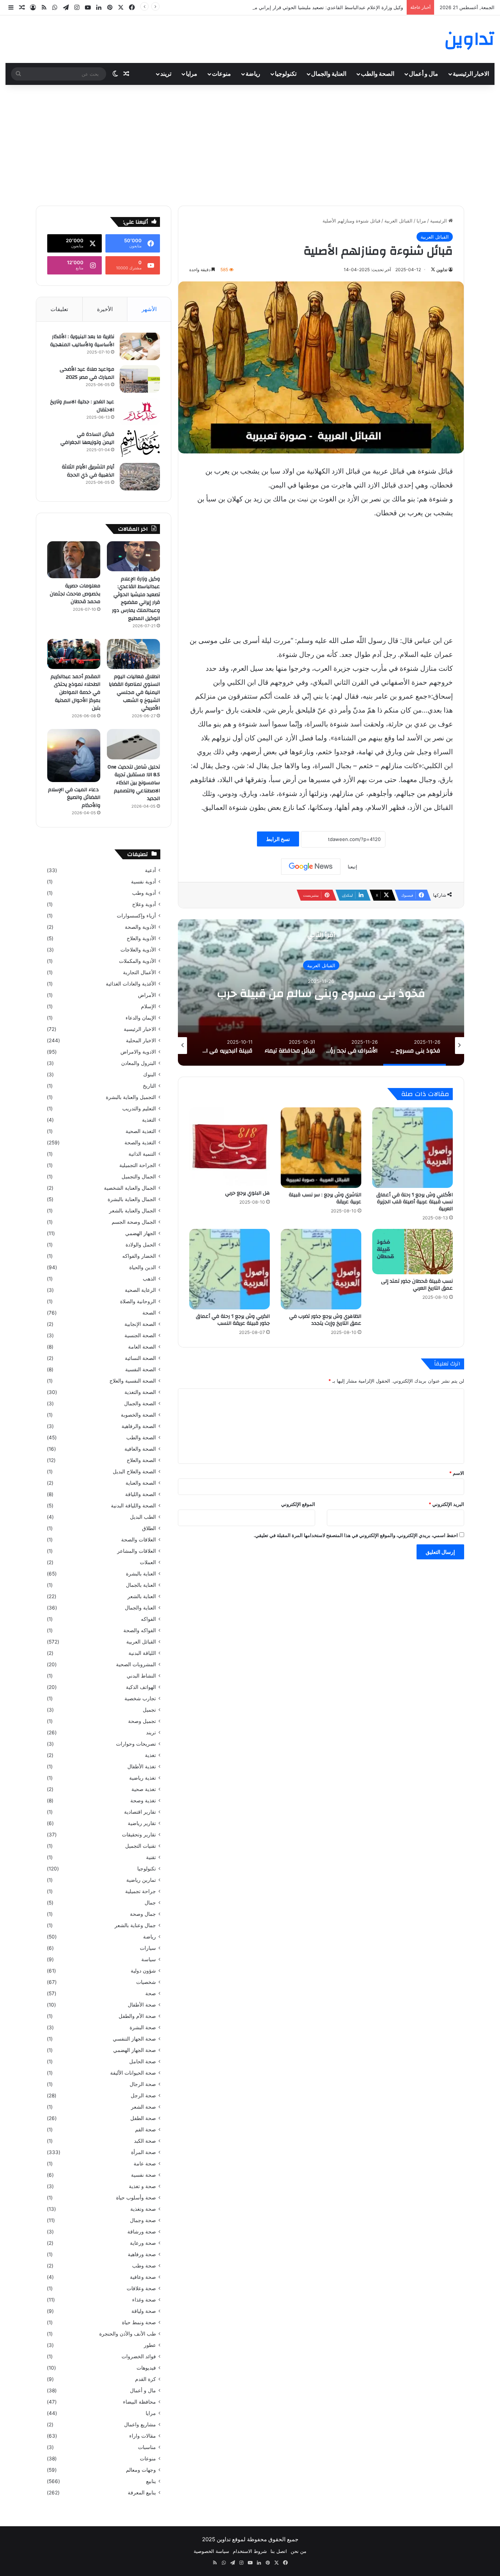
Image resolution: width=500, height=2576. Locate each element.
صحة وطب (144, 2266)
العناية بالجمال (141, 1585)
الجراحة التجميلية (138, 1165)
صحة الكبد (145, 2141)
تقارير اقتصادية (140, 1812)
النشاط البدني (141, 1676)
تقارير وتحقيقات (139, 1835)
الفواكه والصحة (140, 1630)
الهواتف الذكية (141, 1687)
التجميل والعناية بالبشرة (131, 1097)
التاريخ (149, 1086)
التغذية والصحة (140, 1143)
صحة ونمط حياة (139, 2322)
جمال (150, 1903)
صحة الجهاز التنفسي (134, 2039)
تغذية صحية (144, 1789)
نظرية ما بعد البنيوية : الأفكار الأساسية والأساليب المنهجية (82, 341)
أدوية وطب (144, 893)
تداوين (442, 270)
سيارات (148, 1948)
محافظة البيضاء (139, 2402)
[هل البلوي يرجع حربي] (230, 1147)
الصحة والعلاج (141, 1460)
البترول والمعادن (139, 1063)
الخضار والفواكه (139, 1256)
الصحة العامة (142, 1347)
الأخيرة (105, 309)
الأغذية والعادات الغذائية (131, 984)
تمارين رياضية (141, 1880)
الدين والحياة (143, 1267)
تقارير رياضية (142, 1823)
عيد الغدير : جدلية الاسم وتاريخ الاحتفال (82, 406)
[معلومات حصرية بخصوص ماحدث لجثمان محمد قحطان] (74, 560)
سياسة (149, 1959)
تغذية (150, 1755)
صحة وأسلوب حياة (136, 2198)
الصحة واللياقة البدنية (133, 1506)
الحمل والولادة (141, 1245)
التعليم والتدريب (139, 1108)
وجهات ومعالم (141, 2470)
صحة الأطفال (142, 2005)
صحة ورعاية (143, 2243)
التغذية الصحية (141, 1131)
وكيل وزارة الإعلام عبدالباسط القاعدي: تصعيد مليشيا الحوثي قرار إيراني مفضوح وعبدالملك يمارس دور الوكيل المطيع (285, 7)
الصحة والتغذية (140, 1392)
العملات (148, 1562)
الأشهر (149, 309)
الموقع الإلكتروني (298, 1504)
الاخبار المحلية (141, 1040)
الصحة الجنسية (140, 1335)
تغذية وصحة (143, 1801)
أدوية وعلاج (144, 904)
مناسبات (147, 2447)
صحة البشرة (143, 2027)
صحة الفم (145, 2130)
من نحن (298, 2551)
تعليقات (59, 309)
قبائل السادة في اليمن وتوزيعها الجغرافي (87, 438)
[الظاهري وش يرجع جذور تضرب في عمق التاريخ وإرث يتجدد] (321, 1269)
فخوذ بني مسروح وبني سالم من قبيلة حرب (321, 993)
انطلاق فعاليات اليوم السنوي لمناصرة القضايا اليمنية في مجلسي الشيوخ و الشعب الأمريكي (134, 692)
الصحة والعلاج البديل (134, 1472)
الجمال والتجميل (139, 1177)
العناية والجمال (329, 74)
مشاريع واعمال (140, 2424)
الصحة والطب (378, 74)
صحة (151, 1993)
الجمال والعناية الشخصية (130, 1188)
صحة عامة (145, 2164)
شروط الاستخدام (250, 2551)
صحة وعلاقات (141, 2288)
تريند (166, 74)
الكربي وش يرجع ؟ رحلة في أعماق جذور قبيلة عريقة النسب (233, 1320)
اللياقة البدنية (142, 1653)
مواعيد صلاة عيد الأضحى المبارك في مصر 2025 (87, 373)
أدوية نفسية (143, 882)
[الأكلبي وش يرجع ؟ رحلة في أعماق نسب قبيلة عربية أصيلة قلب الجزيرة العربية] (413, 1148)
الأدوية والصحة (140, 927)
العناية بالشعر (142, 1596)
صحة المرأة (143, 2152)
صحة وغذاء (144, 2300)
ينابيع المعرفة (142, 2493)
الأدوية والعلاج (141, 938)
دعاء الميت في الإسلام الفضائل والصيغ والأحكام (74, 798)
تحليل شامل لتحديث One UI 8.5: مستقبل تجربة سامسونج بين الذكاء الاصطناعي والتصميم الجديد (134, 783)
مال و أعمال (423, 74)
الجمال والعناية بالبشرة (132, 1199)
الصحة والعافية (140, 1449)
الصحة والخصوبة (138, 1415)
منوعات (221, 74)
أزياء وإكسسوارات (136, 916)
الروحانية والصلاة (138, 1301)
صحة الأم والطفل (137, 2016)
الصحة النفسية (141, 1369)
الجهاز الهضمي (141, 1233)
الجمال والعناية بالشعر (133, 1211)
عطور (150, 2345)
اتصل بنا (279, 2551)
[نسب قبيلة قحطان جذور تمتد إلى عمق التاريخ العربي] (413, 1252)
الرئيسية (439, 221)
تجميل (149, 1710)
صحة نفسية (143, 2175)
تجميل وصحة (142, 1721)
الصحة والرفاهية (139, 1426)
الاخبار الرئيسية (471, 74)
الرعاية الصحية (140, 1290)
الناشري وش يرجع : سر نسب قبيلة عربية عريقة (325, 1198)
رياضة (253, 74)
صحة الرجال (143, 2084)
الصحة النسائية (140, 1358)
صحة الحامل (143, 2061)
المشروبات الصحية (136, 1664)
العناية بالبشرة (141, 1574)
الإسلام (148, 1006)
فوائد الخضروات (139, 2356)
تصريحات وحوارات (136, 1744)
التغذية (149, 1120)
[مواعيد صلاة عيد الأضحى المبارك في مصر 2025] (140, 379)
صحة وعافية (143, 2277)
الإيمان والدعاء (141, 1018)
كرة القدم (145, 2379)
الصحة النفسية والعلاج (133, 1381)
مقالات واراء (143, 2436)
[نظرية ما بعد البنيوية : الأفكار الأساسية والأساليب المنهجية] (140, 346)
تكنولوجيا (286, 74)
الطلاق (149, 1528)
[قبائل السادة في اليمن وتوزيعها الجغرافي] (140, 444)
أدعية (150, 870)
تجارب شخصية (140, 1698)
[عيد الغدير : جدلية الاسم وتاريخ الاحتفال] (140, 412)
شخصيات (146, 1982)
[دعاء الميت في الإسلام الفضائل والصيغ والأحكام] (74, 756)
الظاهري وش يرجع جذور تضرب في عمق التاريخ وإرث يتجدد (325, 1320)
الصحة (149, 1313)
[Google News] (311, 867)
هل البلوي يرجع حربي (247, 1193)
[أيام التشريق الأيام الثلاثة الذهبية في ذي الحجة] (140, 477)
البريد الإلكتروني (446, 1504)
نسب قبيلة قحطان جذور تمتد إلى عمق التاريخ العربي (417, 1285)
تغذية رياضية (143, 1778)
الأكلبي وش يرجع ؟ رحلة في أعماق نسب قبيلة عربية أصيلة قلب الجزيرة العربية (415, 1202)
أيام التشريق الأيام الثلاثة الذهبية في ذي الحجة (88, 471)
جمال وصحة (143, 1914)
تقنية (151, 1857)
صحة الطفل (143, 2118)
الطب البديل (143, 1517)
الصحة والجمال (140, 1403)
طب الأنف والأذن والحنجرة (128, 2334)
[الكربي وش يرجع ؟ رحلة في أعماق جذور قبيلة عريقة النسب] (230, 1269)
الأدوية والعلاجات (138, 950)
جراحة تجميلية (141, 1891)
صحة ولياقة (144, 2311)
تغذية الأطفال (142, 1766)
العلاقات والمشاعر (137, 1551)
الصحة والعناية (141, 1483)
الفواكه (148, 1619)
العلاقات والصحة (139, 1540)
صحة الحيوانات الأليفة (133, 2073)
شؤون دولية (143, 1971)
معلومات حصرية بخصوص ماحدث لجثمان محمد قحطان (75, 594)
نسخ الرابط (278, 839)
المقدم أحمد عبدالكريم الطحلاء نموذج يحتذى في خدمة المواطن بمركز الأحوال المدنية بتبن (75, 692)
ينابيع (151, 2481)
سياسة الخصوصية (211, 2551)
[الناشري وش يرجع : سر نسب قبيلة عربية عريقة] (321, 1148)
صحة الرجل (143, 2095)
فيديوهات (146, 2368)
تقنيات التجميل (141, 1846)
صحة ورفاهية (142, 2254)
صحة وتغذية (143, 2209)
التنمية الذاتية (142, 1154)
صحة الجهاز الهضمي (135, 2050)
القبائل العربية (398, 221)
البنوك (150, 1074)
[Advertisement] (250, 143)
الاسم (457, 1473)
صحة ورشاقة (142, 2232)
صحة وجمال (143, 2220)
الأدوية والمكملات (137, 961)
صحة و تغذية (142, 2186)
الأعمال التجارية (139, 972)
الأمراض (147, 995)
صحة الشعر (143, 2107)
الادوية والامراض (138, 1052)
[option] (321, 992)
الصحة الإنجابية (140, 1324)
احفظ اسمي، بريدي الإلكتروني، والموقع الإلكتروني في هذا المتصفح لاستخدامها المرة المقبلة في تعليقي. (356, 1535)
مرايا (192, 74)
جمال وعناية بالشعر (135, 1925)
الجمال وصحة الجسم (134, 1222)
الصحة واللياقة (141, 1494)
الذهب (149, 1279)
